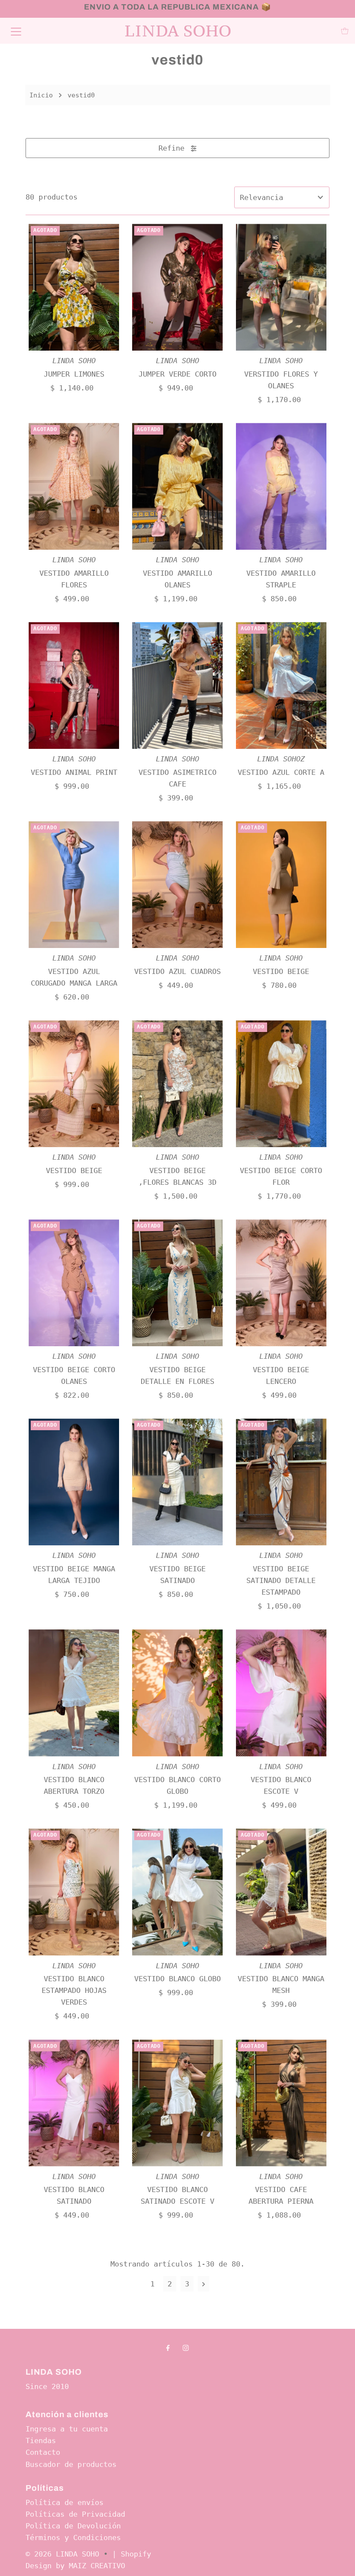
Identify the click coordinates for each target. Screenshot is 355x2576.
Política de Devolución (73, 2526)
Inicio (41, 95)
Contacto (43, 2452)
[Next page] (204, 2284)
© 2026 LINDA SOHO (62, 2554)
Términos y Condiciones (73, 2537)
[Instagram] (186, 2348)
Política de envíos (65, 2502)
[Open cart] (345, 31)
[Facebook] (168, 2348)
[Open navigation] (16, 31)
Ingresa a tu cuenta (67, 2429)
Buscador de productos (71, 2464)
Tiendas (41, 2441)
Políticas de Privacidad (75, 2514)
